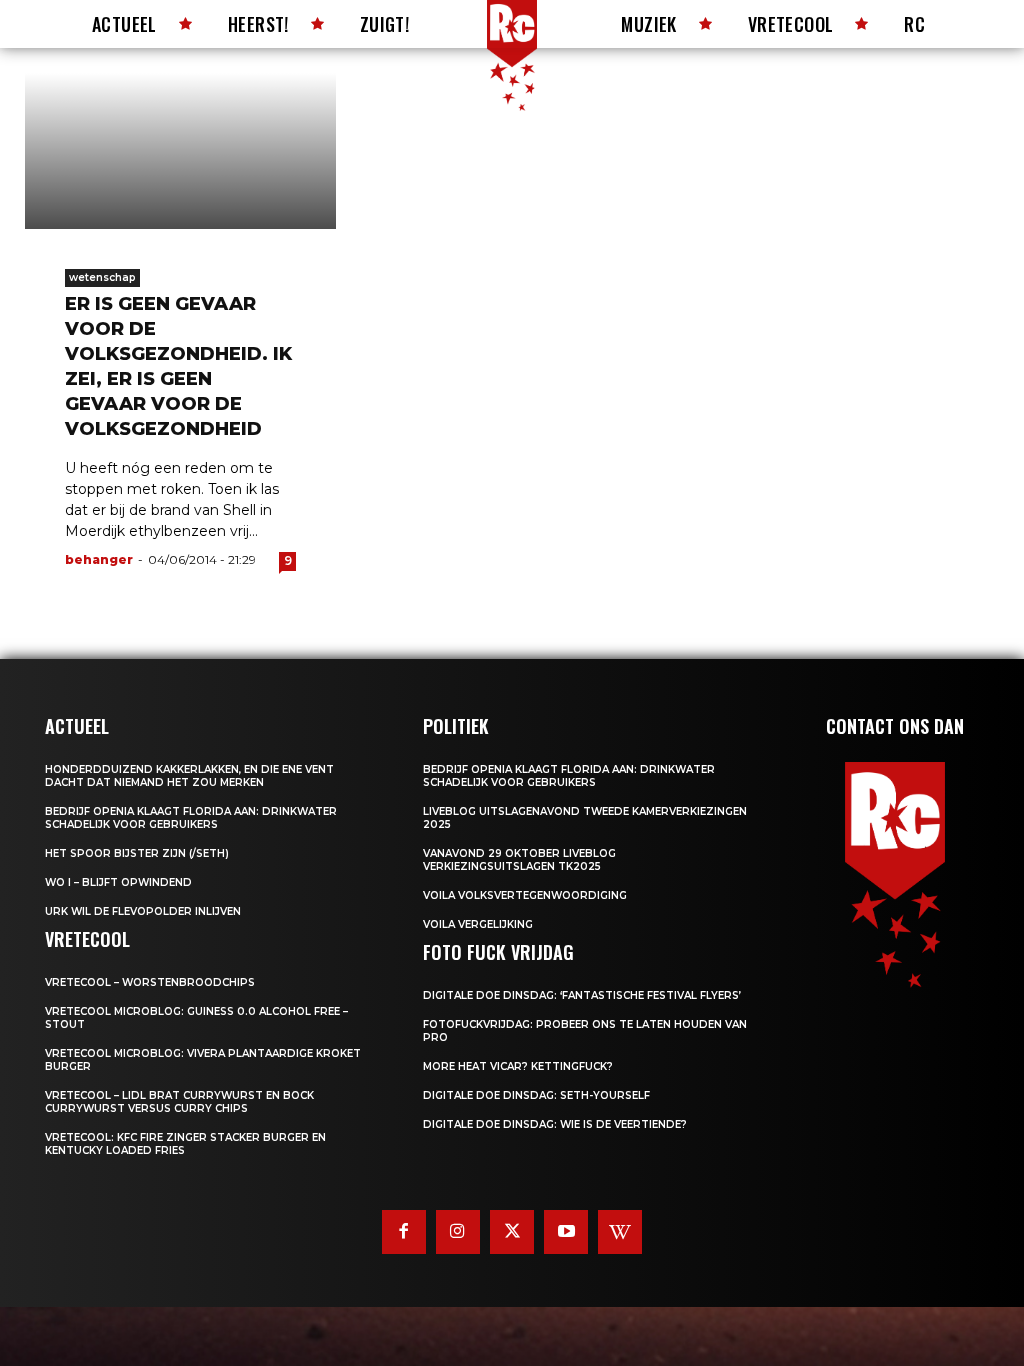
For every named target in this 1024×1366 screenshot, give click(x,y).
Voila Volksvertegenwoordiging (525, 895)
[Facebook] (404, 1232)
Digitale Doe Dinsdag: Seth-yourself (536, 1095)
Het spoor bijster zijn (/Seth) (137, 853)
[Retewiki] (620, 1232)
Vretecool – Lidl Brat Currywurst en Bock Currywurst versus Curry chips (179, 1102)
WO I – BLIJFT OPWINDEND (118, 882)
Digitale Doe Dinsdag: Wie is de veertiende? (555, 1124)
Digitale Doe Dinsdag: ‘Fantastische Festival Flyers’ (582, 995)
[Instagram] (458, 1232)
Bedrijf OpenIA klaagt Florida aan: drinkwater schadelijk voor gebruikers (191, 818)
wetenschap (102, 277)
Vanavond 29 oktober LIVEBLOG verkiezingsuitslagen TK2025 (519, 860)
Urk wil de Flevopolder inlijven (143, 911)
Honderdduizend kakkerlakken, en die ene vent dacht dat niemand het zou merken (189, 776)
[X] (512, 1232)
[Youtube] (566, 1232)
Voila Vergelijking (478, 924)
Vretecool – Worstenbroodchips (150, 982)
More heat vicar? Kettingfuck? (518, 1066)
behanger (99, 559)
